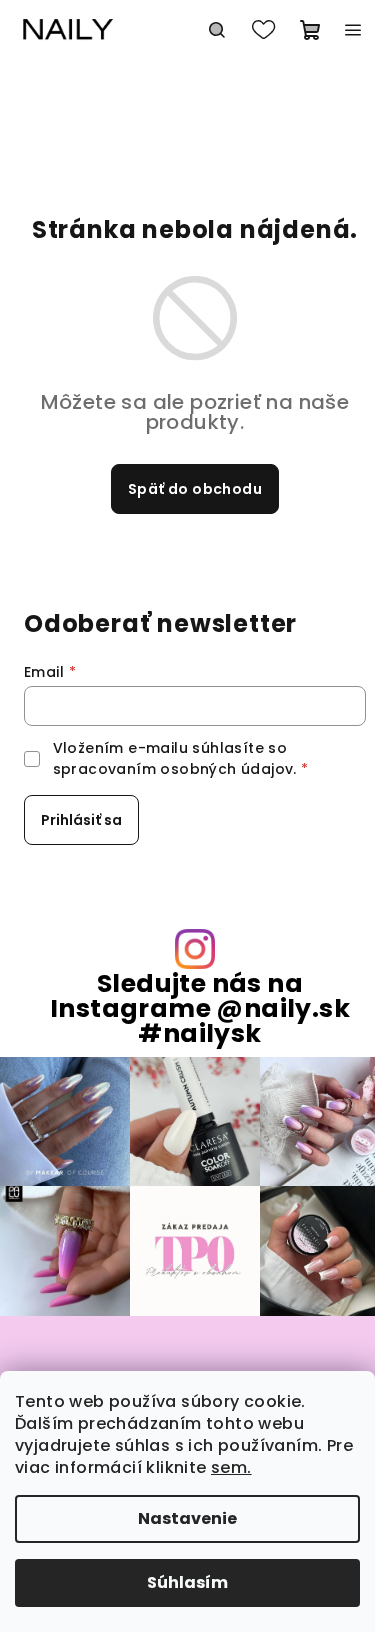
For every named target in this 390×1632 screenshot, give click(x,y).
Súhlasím (187, 1582)
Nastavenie (187, 1518)
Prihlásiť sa (81, 820)
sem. (231, 1467)
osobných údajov (226, 769)
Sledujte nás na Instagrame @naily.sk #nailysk (200, 1009)
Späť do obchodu (195, 489)
